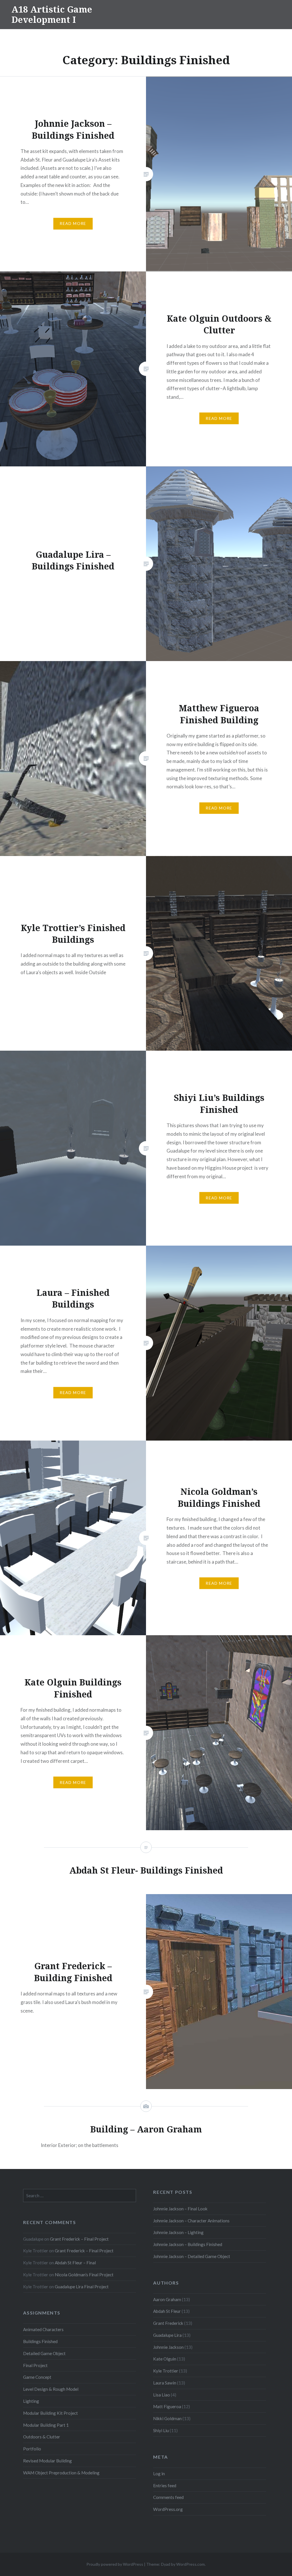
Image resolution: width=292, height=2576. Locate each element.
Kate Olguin (165, 2359)
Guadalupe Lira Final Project (82, 2287)
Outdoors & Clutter (42, 2437)
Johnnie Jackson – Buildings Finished (188, 2244)
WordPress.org (168, 2509)
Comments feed (168, 2497)
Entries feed (165, 2486)
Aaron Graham (167, 2299)
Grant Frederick (168, 2323)
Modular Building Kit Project (50, 2413)
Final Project (35, 2365)
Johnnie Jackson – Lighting (178, 2232)
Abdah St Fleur (167, 2311)
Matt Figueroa (167, 2406)
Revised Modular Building (47, 2461)
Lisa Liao (162, 2395)
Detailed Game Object (44, 2353)
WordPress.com (190, 2564)
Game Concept (37, 2377)
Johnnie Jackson (168, 2347)
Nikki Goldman (167, 2418)
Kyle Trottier (166, 2371)
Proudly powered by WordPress (115, 2564)
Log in (159, 2474)
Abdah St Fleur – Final (75, 2263)
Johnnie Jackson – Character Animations (191, 2221)
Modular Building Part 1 (46, 2425)
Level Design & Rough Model (51, 2389)
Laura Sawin (165, 2383)
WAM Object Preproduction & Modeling (61, 2473)
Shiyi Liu (161, 2430)
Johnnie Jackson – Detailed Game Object (192, 2256)
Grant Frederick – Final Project (79, 2239)
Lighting (31, 2401)
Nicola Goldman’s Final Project (84, 2275)
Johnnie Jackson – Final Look (180, 2209)
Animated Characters (43, 2329)
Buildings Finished (40, 2341)
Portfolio (32, 2449)
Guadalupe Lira (167, 2335)
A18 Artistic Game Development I (52, 14)
